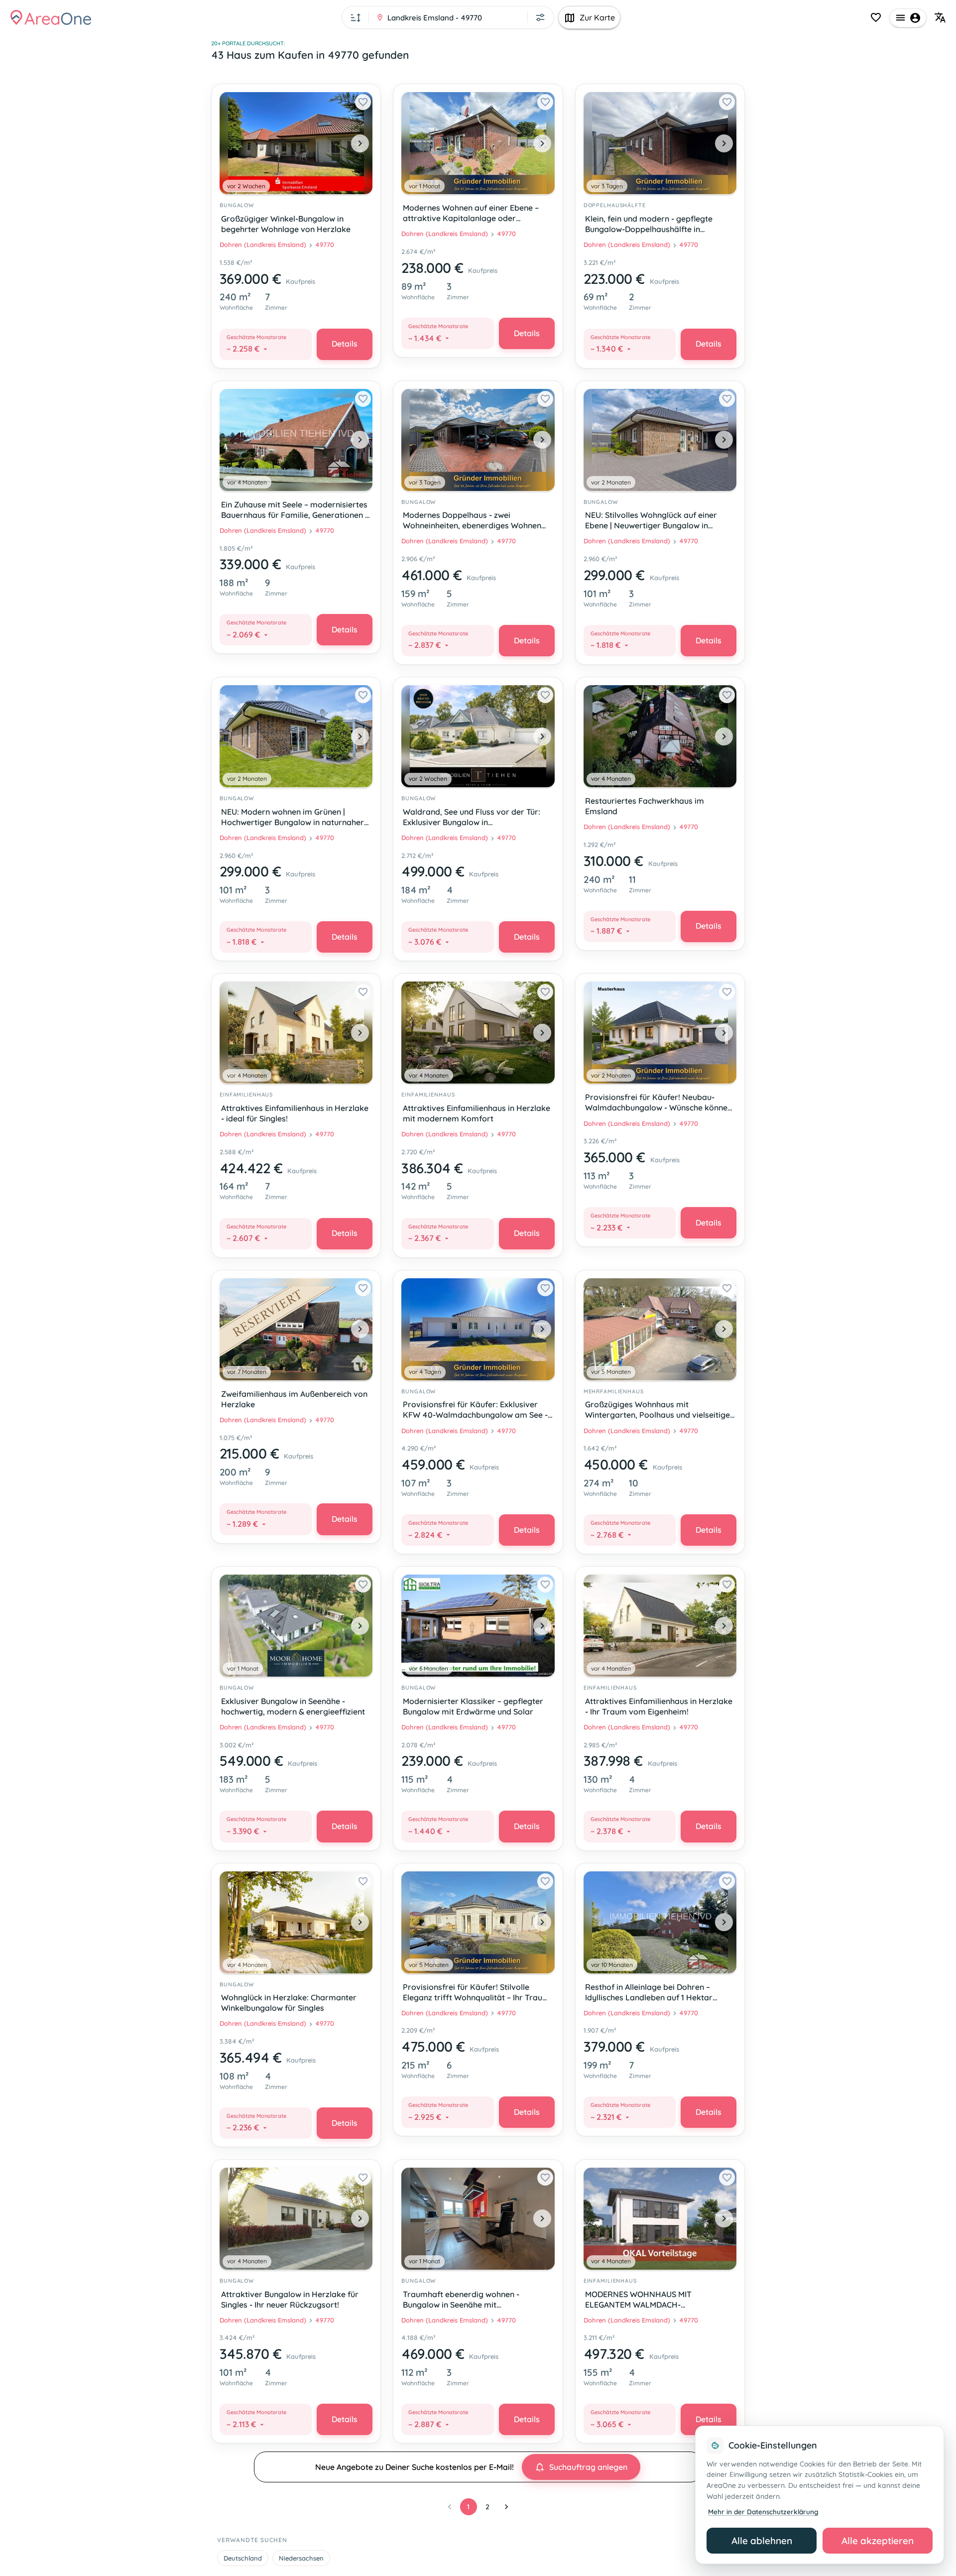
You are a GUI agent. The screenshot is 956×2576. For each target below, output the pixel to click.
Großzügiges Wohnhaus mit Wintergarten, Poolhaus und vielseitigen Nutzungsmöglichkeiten (660, 1411)
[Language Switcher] (940, 17)
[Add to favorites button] (363, 102)
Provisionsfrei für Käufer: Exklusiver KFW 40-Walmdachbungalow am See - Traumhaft (475, 1411)
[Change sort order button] (356, 17)
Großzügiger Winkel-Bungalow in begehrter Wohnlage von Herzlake (286, 224)
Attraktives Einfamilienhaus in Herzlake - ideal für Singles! (295, 1113)
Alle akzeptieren (878, 2541)
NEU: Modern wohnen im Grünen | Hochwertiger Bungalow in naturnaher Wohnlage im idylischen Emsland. (293, 818)
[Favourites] (876, 17)
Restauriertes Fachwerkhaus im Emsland (645, 806)
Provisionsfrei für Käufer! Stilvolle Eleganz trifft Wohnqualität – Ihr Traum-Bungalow (478, 1993)
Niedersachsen (301, 2558)
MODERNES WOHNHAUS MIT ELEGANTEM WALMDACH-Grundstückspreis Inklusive (638, 2300)
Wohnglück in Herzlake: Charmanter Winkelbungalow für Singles (289, 2003)
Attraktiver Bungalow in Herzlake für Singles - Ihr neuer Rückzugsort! (290, 2299)
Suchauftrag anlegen (588, 2467)
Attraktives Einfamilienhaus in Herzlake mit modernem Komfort (477, 1113)
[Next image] (360, 143)
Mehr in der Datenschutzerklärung (763, 2512)
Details (345, 344)
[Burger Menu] (908, 18)
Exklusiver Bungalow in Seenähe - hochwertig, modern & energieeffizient (293, 1706)
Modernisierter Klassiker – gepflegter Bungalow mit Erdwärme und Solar (473, 1706)
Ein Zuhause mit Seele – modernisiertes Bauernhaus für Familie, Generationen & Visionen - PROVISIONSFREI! (296, 511)
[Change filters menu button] (540, 17)
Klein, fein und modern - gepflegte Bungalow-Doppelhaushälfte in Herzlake (649, 225)
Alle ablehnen (762, 2541)
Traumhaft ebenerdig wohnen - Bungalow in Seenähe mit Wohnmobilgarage (461, 2300)
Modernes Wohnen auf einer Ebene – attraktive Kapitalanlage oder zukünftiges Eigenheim (471, 214)
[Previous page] (450, 2507)
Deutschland (243, 2558)
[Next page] (506, 2507)
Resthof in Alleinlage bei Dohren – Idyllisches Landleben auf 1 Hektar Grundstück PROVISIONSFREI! (649, 1993)
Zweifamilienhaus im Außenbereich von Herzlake (294, 1399)
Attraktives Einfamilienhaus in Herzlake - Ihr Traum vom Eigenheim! (659, 1706)
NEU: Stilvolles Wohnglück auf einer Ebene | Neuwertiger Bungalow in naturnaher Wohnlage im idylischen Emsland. (651, 521)
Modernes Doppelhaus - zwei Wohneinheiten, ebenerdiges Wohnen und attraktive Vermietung (472, 521)
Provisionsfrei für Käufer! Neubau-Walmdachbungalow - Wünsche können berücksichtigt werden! (658, 1103)
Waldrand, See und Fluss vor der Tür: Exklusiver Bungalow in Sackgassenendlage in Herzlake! (472, 818)
